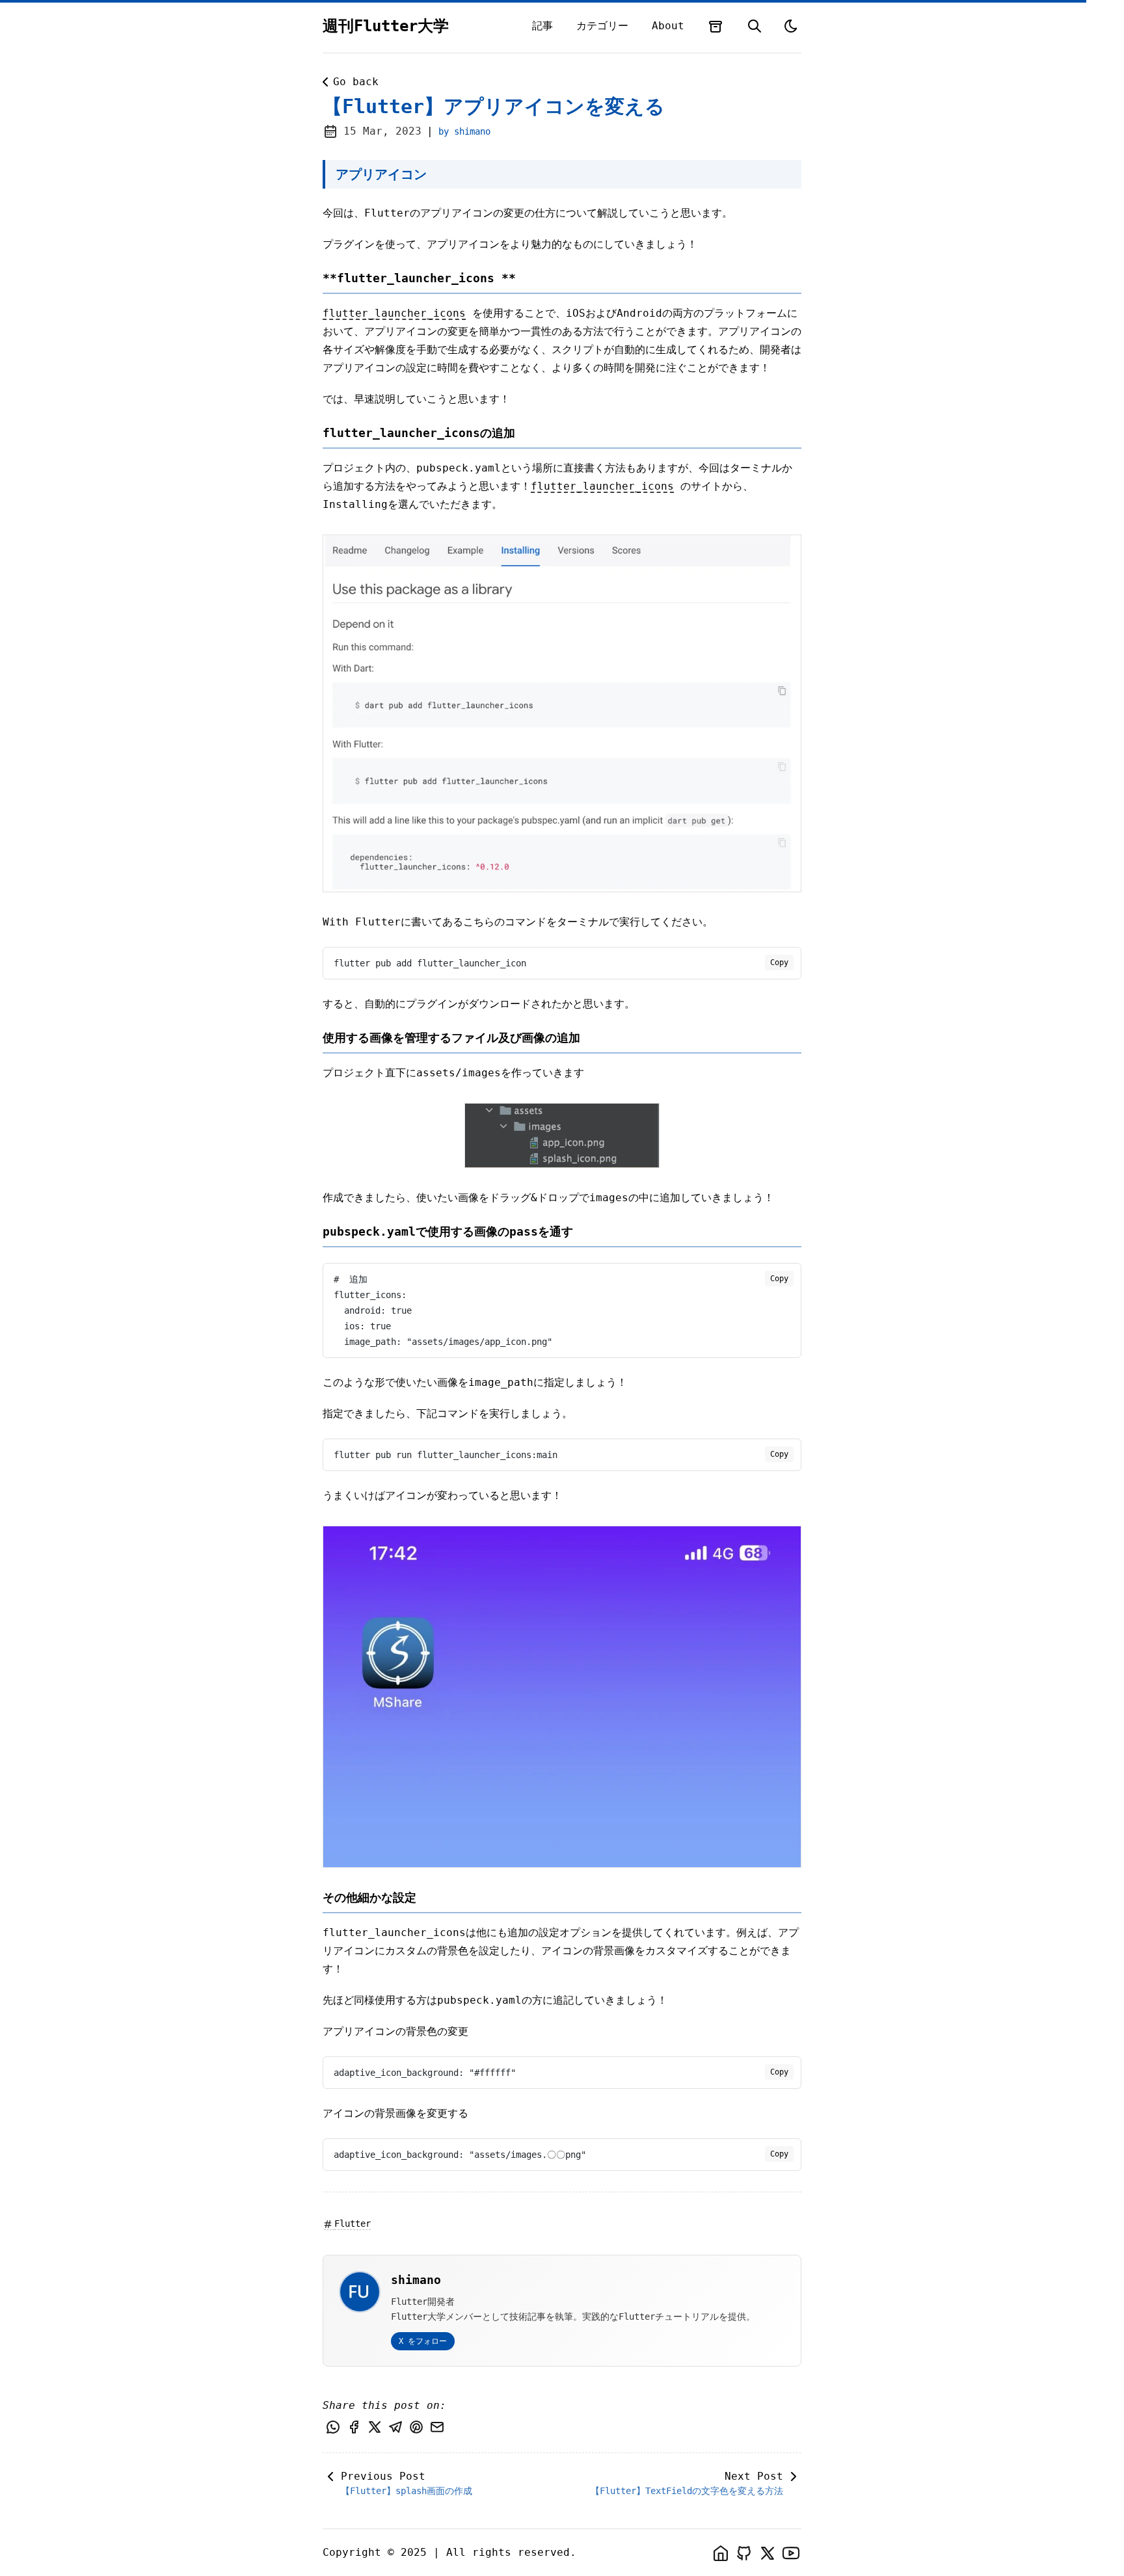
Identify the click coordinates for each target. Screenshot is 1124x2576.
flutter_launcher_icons (394, 313)
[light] (791, 26)
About (668, 26)
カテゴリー (602, 26)
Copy (779, 963)
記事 (542, 26)
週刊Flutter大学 (386, 26)
